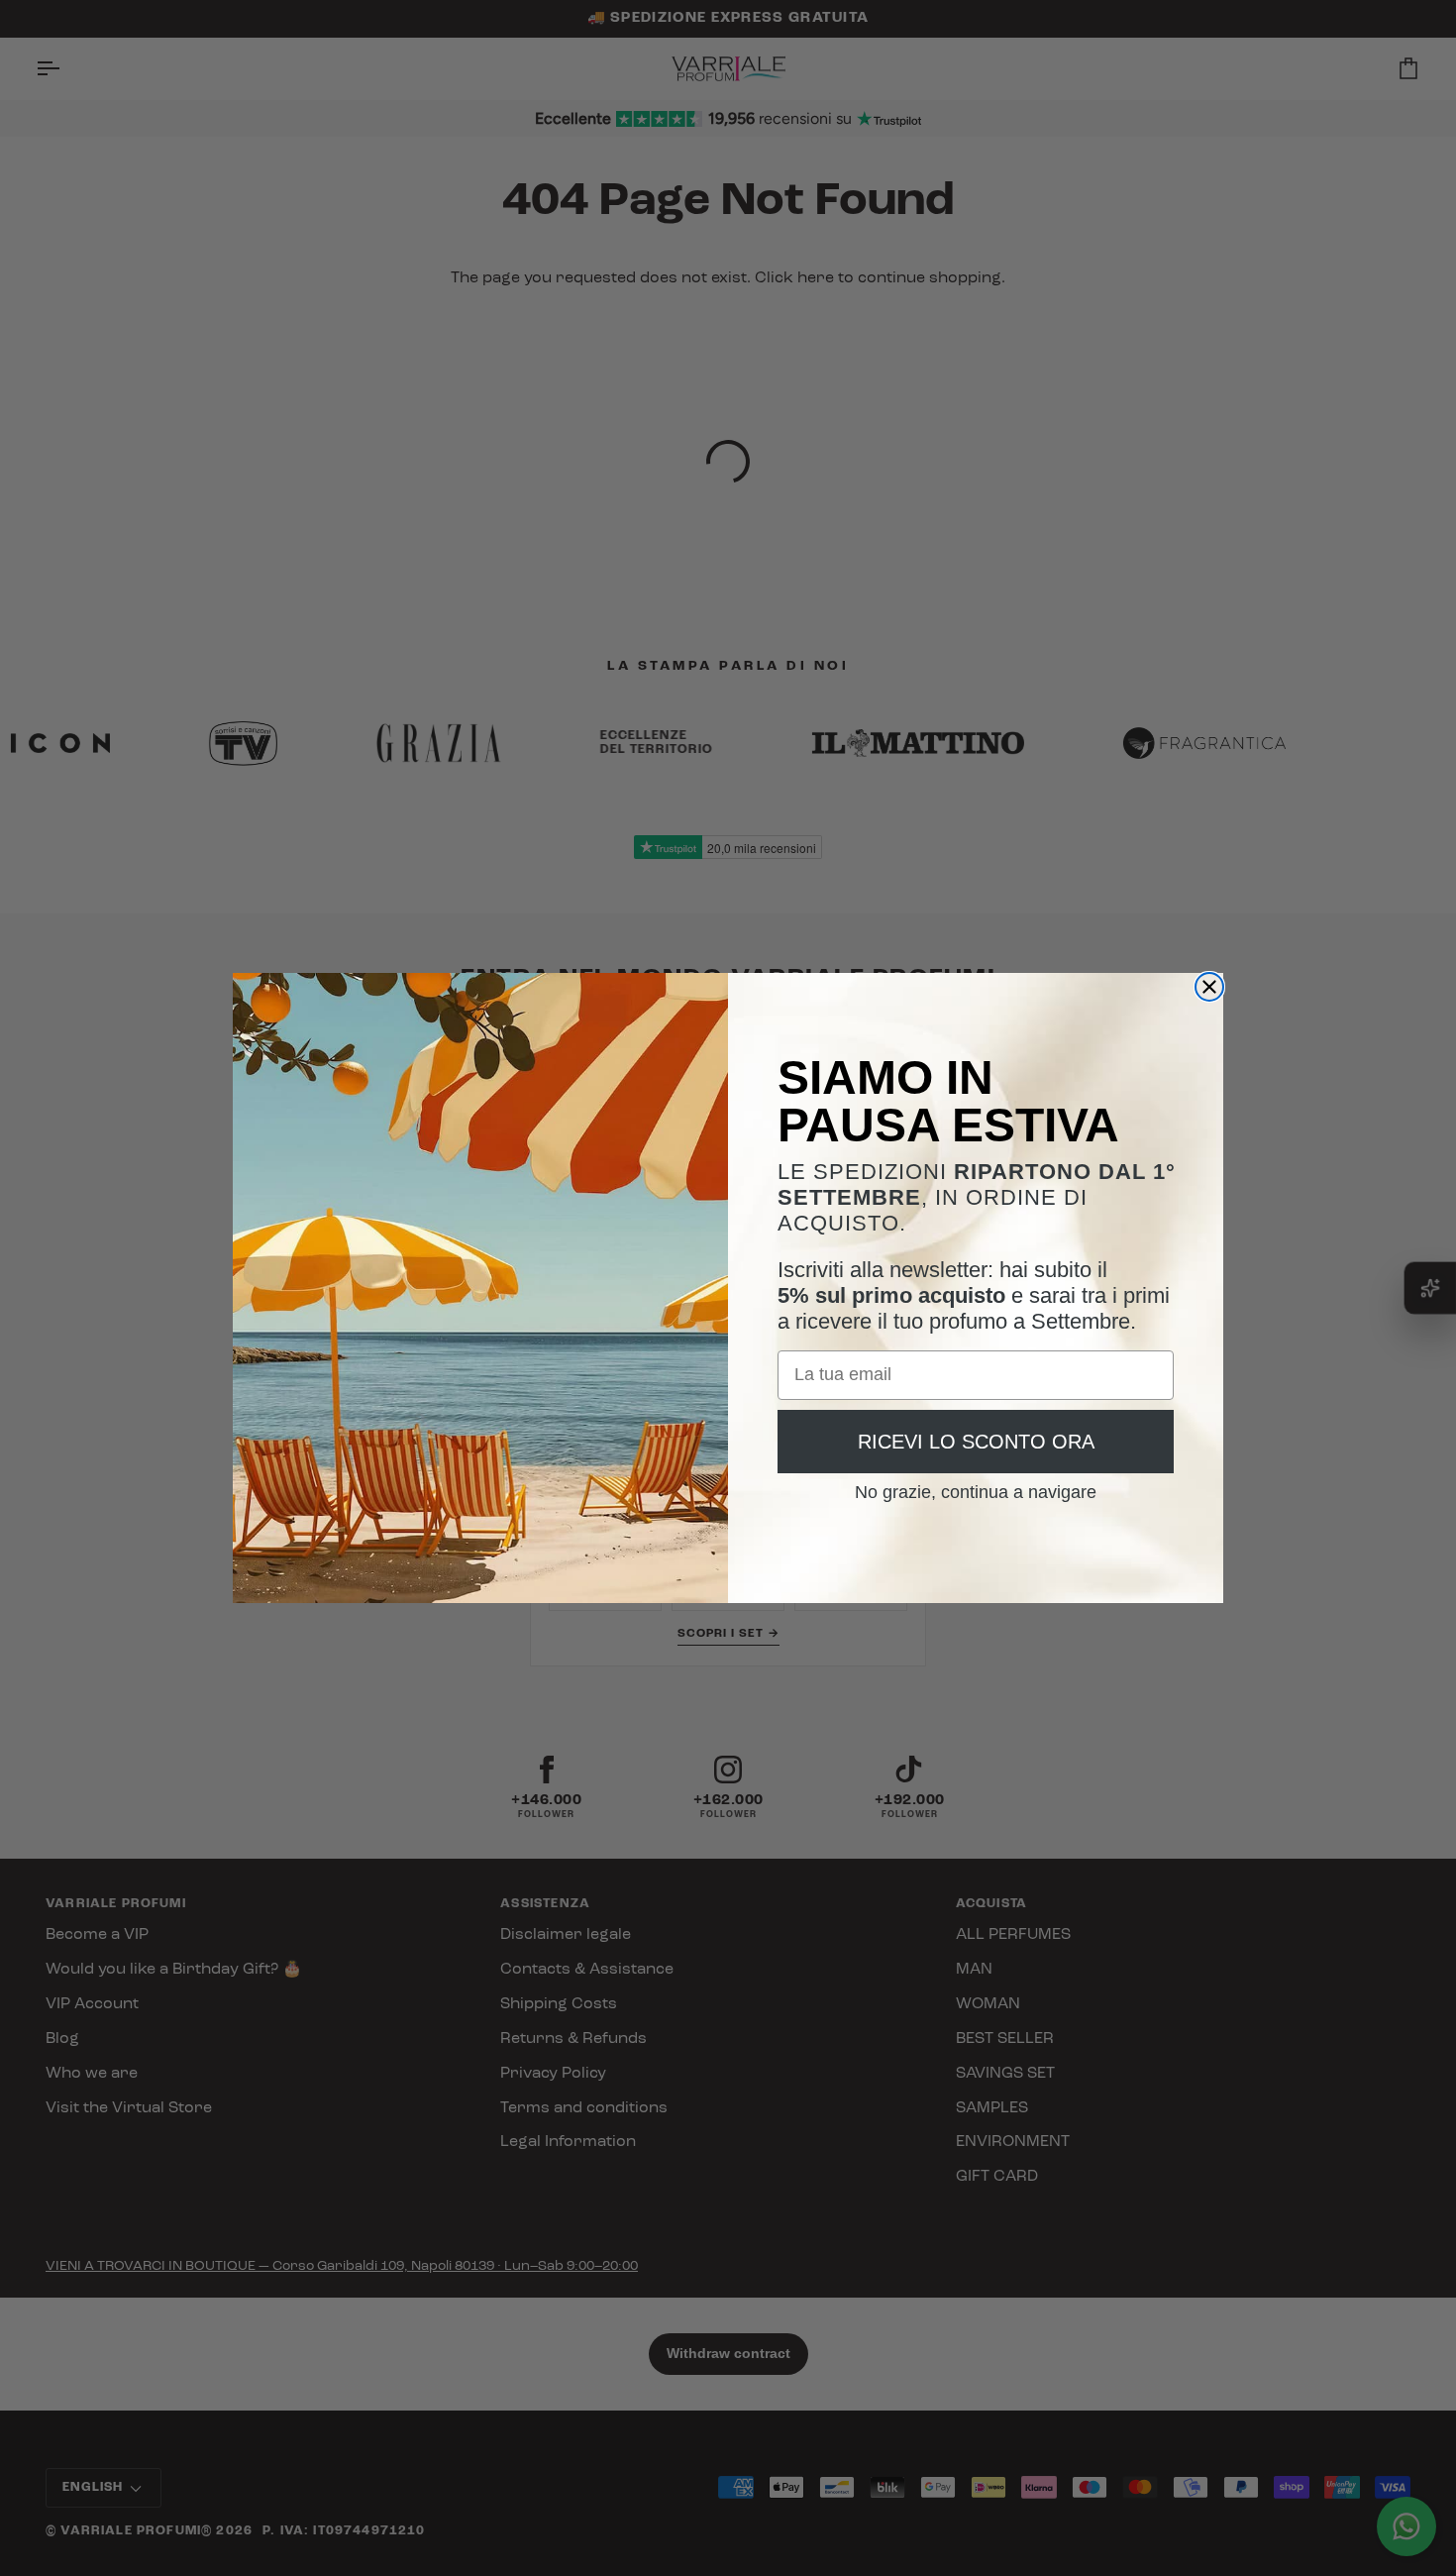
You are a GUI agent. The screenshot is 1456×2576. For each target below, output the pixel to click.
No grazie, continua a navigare (976, 1485)
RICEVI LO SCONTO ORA (976, 1442)
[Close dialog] (1209, 987)
